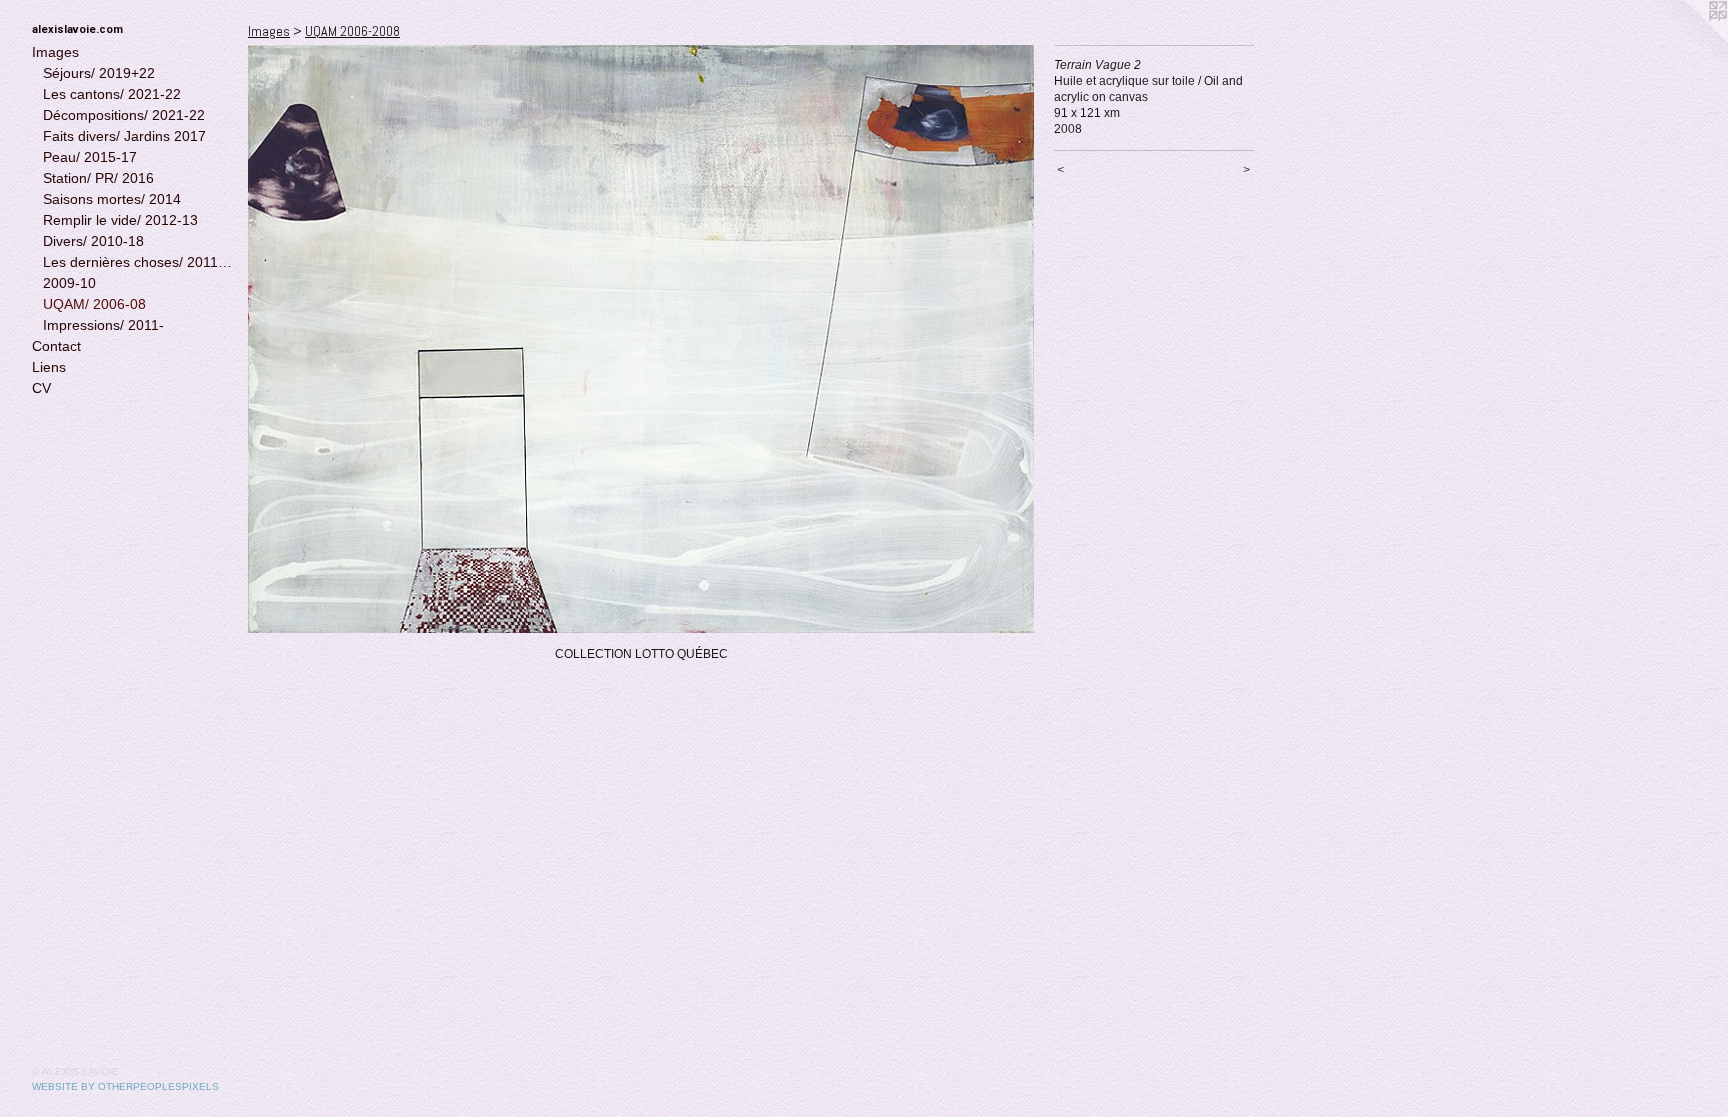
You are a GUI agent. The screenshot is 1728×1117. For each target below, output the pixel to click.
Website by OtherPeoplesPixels (125, 1086)
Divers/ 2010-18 (93, 241)
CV (41, 388)
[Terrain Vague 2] (641, 339)
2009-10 (69, 283)
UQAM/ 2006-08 (94, 304)
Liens (49, 367)
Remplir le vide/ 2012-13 (120, 220)
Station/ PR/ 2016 (98, 178)
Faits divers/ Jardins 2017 (124, 136)
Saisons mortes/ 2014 (112, 199)
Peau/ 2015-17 (90, 157)
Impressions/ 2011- (103, 325)
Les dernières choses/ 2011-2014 (138, 262)
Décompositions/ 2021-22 (124, 115)
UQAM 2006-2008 (352, 31)
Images (55, 52)
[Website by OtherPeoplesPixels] (1688, 40)
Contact (56, 346)
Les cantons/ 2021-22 (112, 94)
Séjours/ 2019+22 (99, 73)
